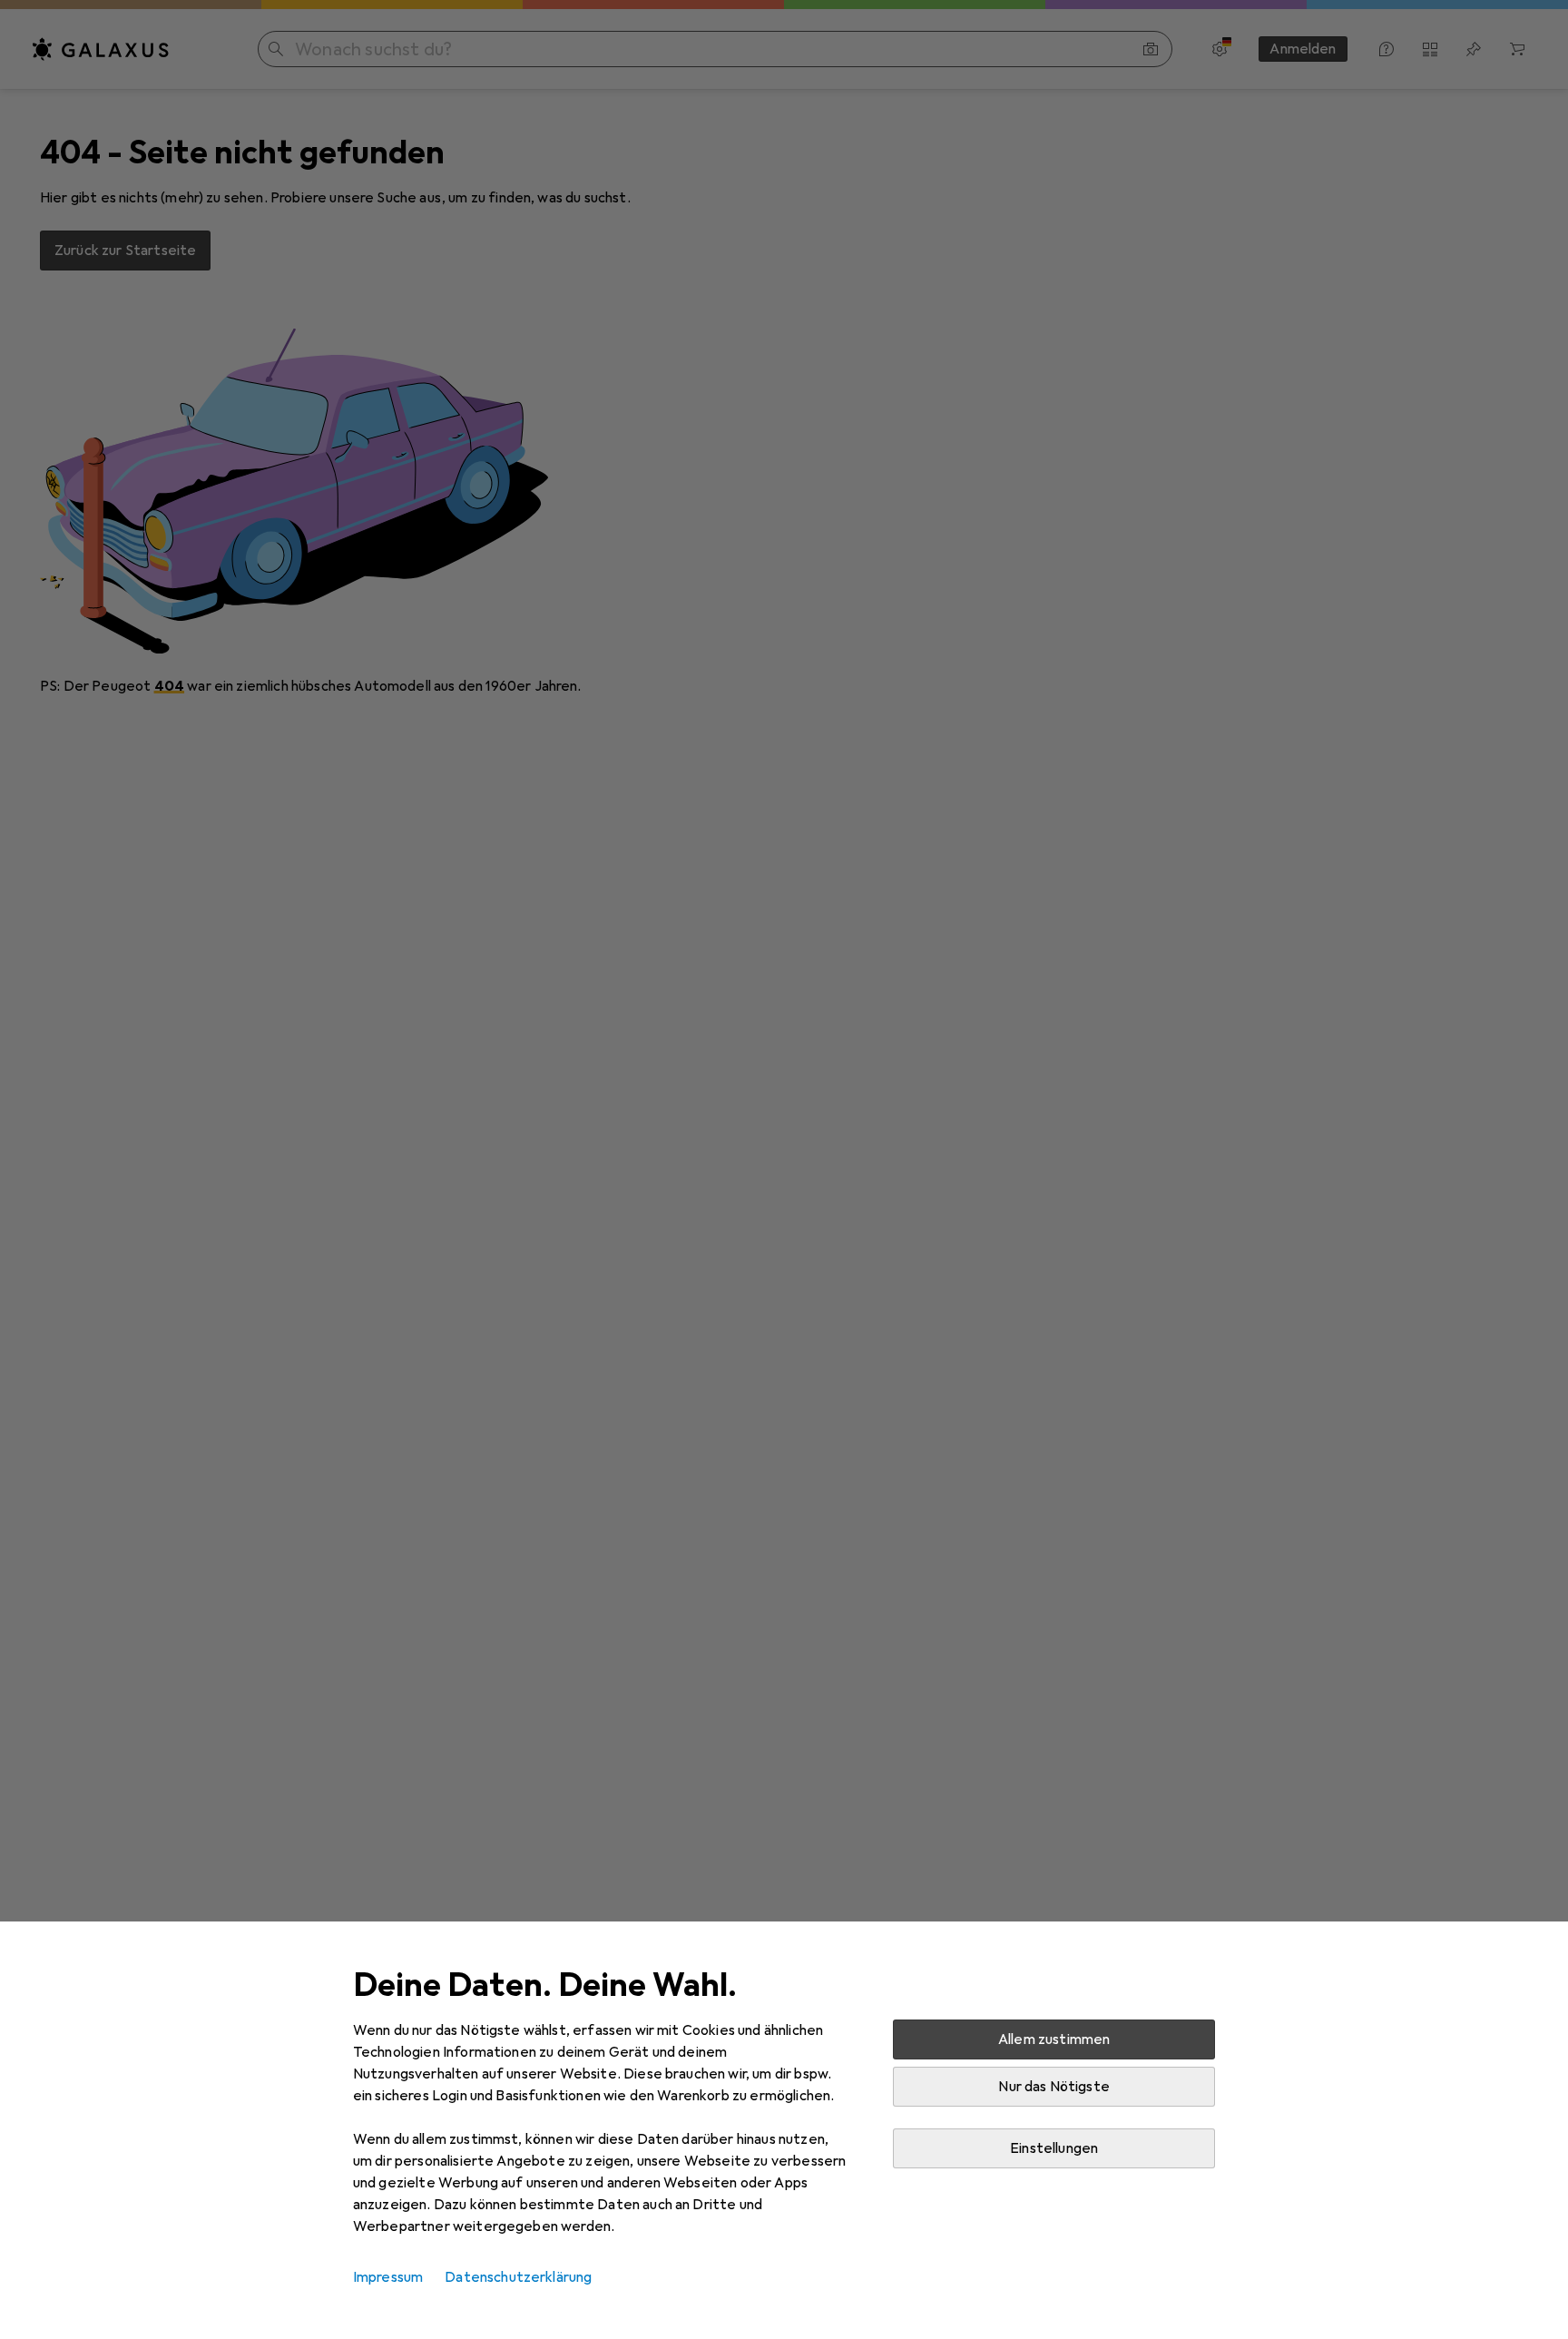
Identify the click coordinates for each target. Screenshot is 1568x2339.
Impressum (388, 2277)
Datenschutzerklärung (518, 2277)
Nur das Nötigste (1054, 2087)
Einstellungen (1054, 2148)
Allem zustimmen (1054, 2039)
